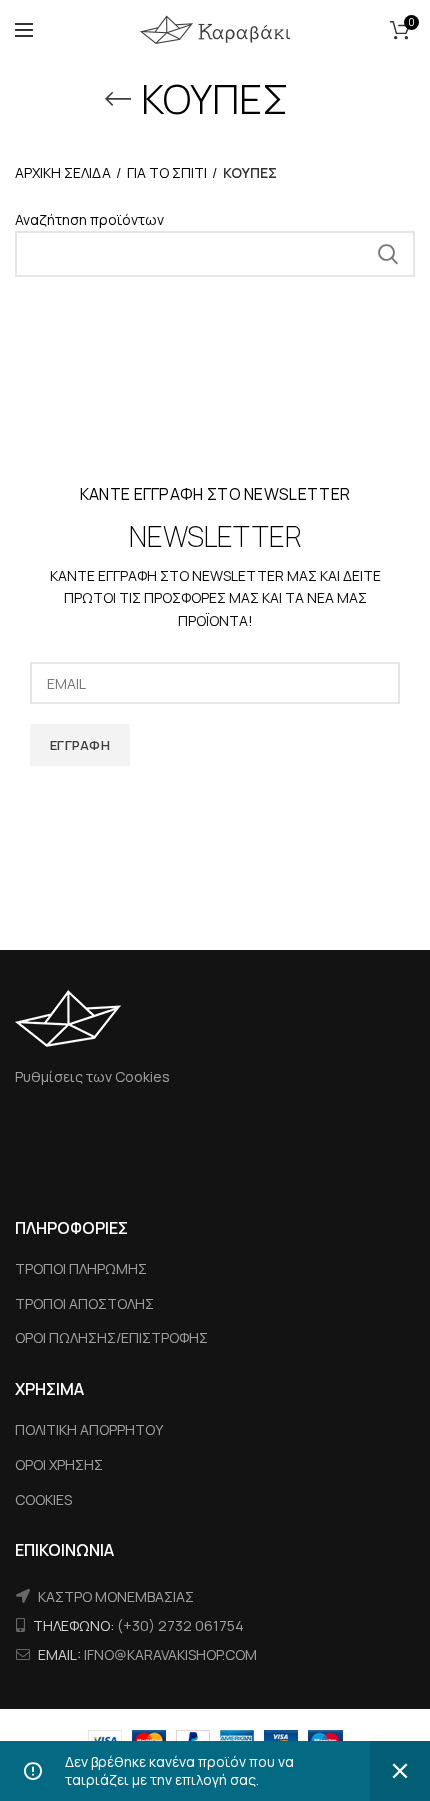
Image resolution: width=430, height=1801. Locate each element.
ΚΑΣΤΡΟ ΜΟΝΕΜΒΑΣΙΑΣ (116, 1596)
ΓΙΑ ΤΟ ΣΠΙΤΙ (167, 172)
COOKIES (43, 1499)
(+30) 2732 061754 (180, 1625)
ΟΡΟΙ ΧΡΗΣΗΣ (59, 1464)
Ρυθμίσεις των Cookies (92, 1076)
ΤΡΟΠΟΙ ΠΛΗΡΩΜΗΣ (81, 1268)
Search (388, 254)
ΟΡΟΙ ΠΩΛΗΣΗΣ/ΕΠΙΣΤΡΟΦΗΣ (111, 1337)
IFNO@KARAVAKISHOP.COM (170, 1654)
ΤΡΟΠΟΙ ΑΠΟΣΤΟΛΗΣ (84, 1303)
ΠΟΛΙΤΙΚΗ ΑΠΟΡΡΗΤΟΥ (89, 1429)
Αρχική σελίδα (63, 172)
